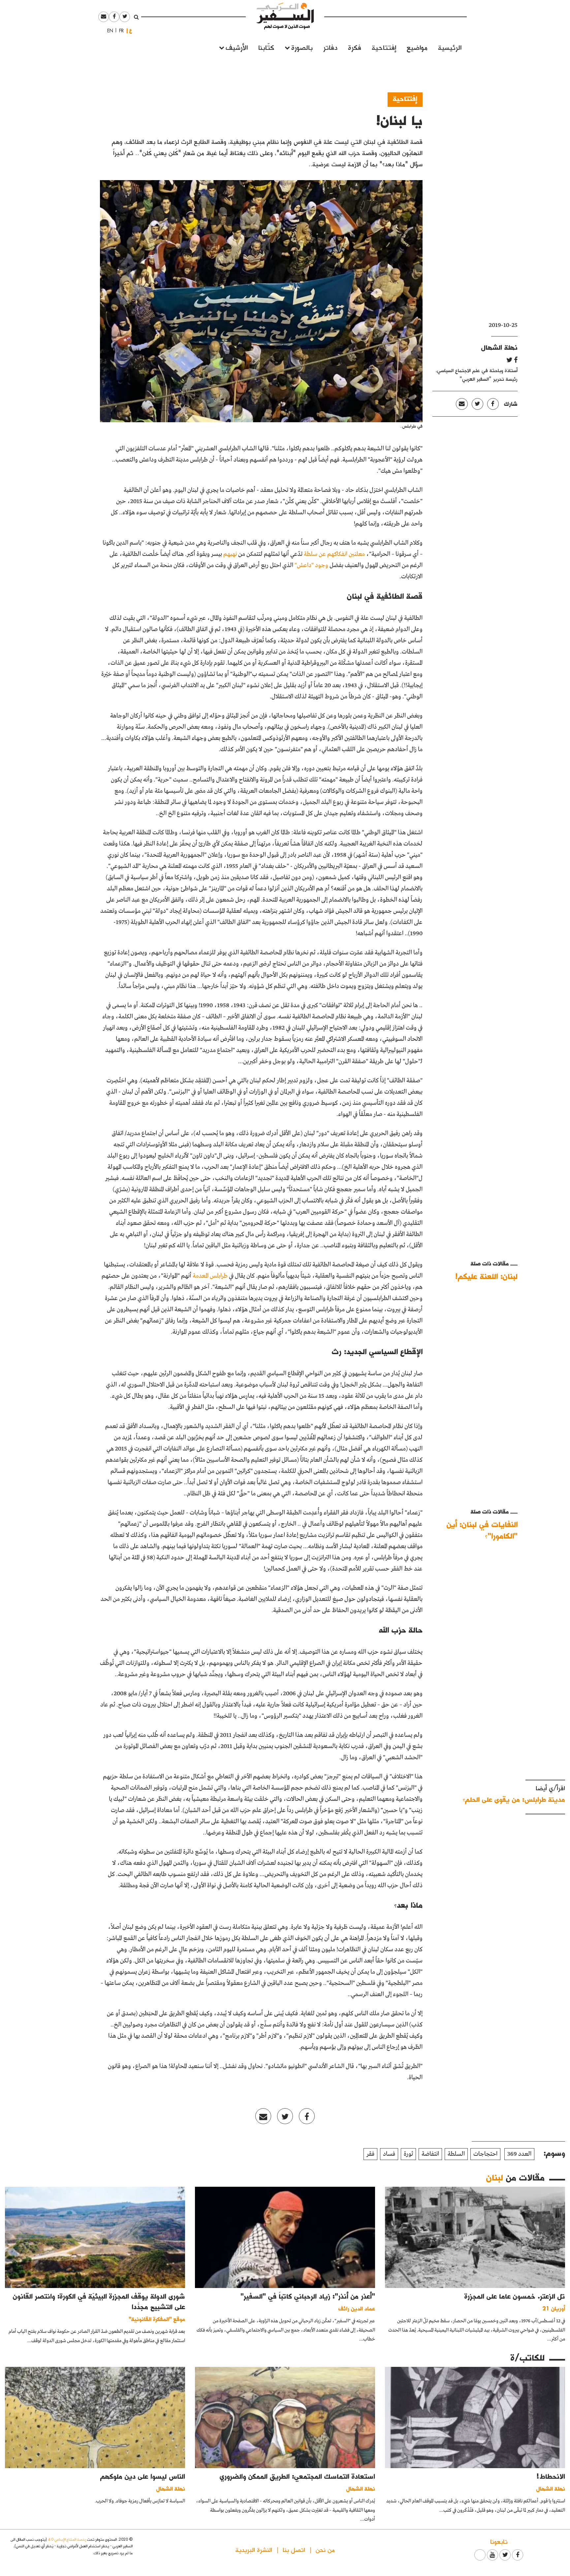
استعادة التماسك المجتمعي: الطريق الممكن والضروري (297, 2476)
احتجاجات (485, 2154)
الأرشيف (237, 47)
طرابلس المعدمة (210, 1276)
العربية (131, 31)
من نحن (325, 2549)
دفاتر (330, 47)
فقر (370, 2154)
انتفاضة (430, 2154)
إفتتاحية (384, 47)
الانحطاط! (551, 2476)
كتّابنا (266, 47)
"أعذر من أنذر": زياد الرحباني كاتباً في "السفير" (308, 2296)
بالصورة (302, 47)
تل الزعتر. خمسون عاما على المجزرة (515, 2296)
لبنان (495, 2177)
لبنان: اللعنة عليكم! (486, 1276)
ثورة (408, 2154)
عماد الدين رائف (357, 2308)
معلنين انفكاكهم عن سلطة (334, 554)
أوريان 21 (554, 2308)
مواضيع (417, 47)
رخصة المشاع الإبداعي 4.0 (67, 2539)
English (108, 31)
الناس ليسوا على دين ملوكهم (143, 2476)
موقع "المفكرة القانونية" (157, 2319)
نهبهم (231, 554)
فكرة (355, 47)
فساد (389, 2154)
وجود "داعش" (311, 565)
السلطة (456, 2154)
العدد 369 (519, 2154)
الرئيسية (450, 47)
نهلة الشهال (499, 347)
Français (119, 31)
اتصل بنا (294, 2549)
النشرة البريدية (254, 2549)
